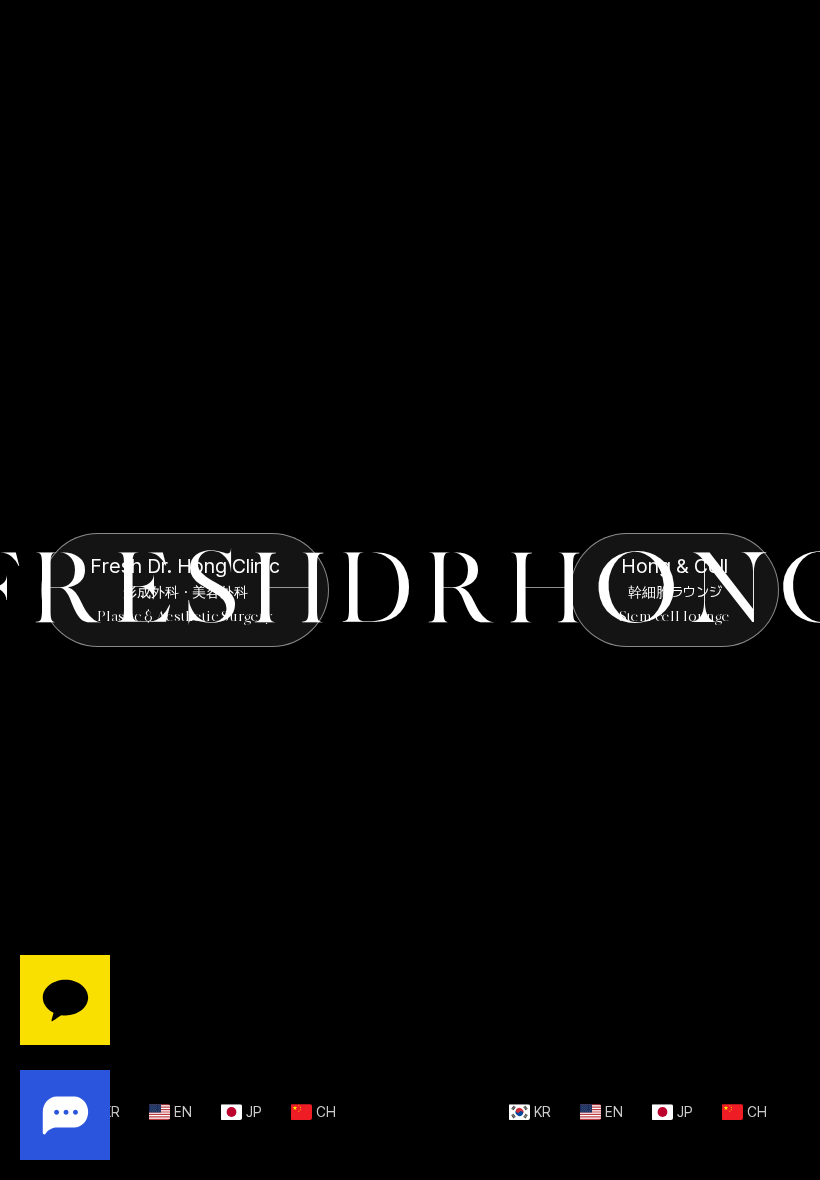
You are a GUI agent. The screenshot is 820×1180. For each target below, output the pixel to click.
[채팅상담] (65, 1057)
